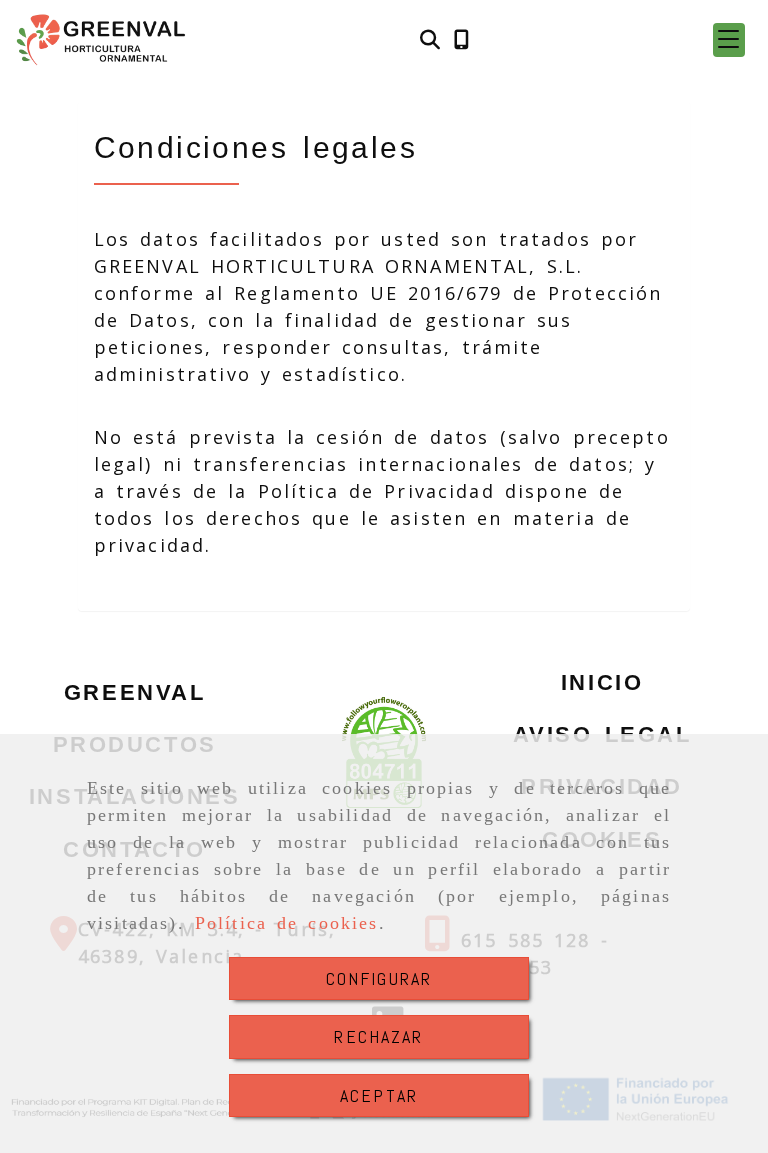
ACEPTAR (379, 1095)
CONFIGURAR (379, 978)
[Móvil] (461, 40)
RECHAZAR (378, 1036)
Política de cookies (287, 923)
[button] (729, 40)
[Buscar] (430, 40)
